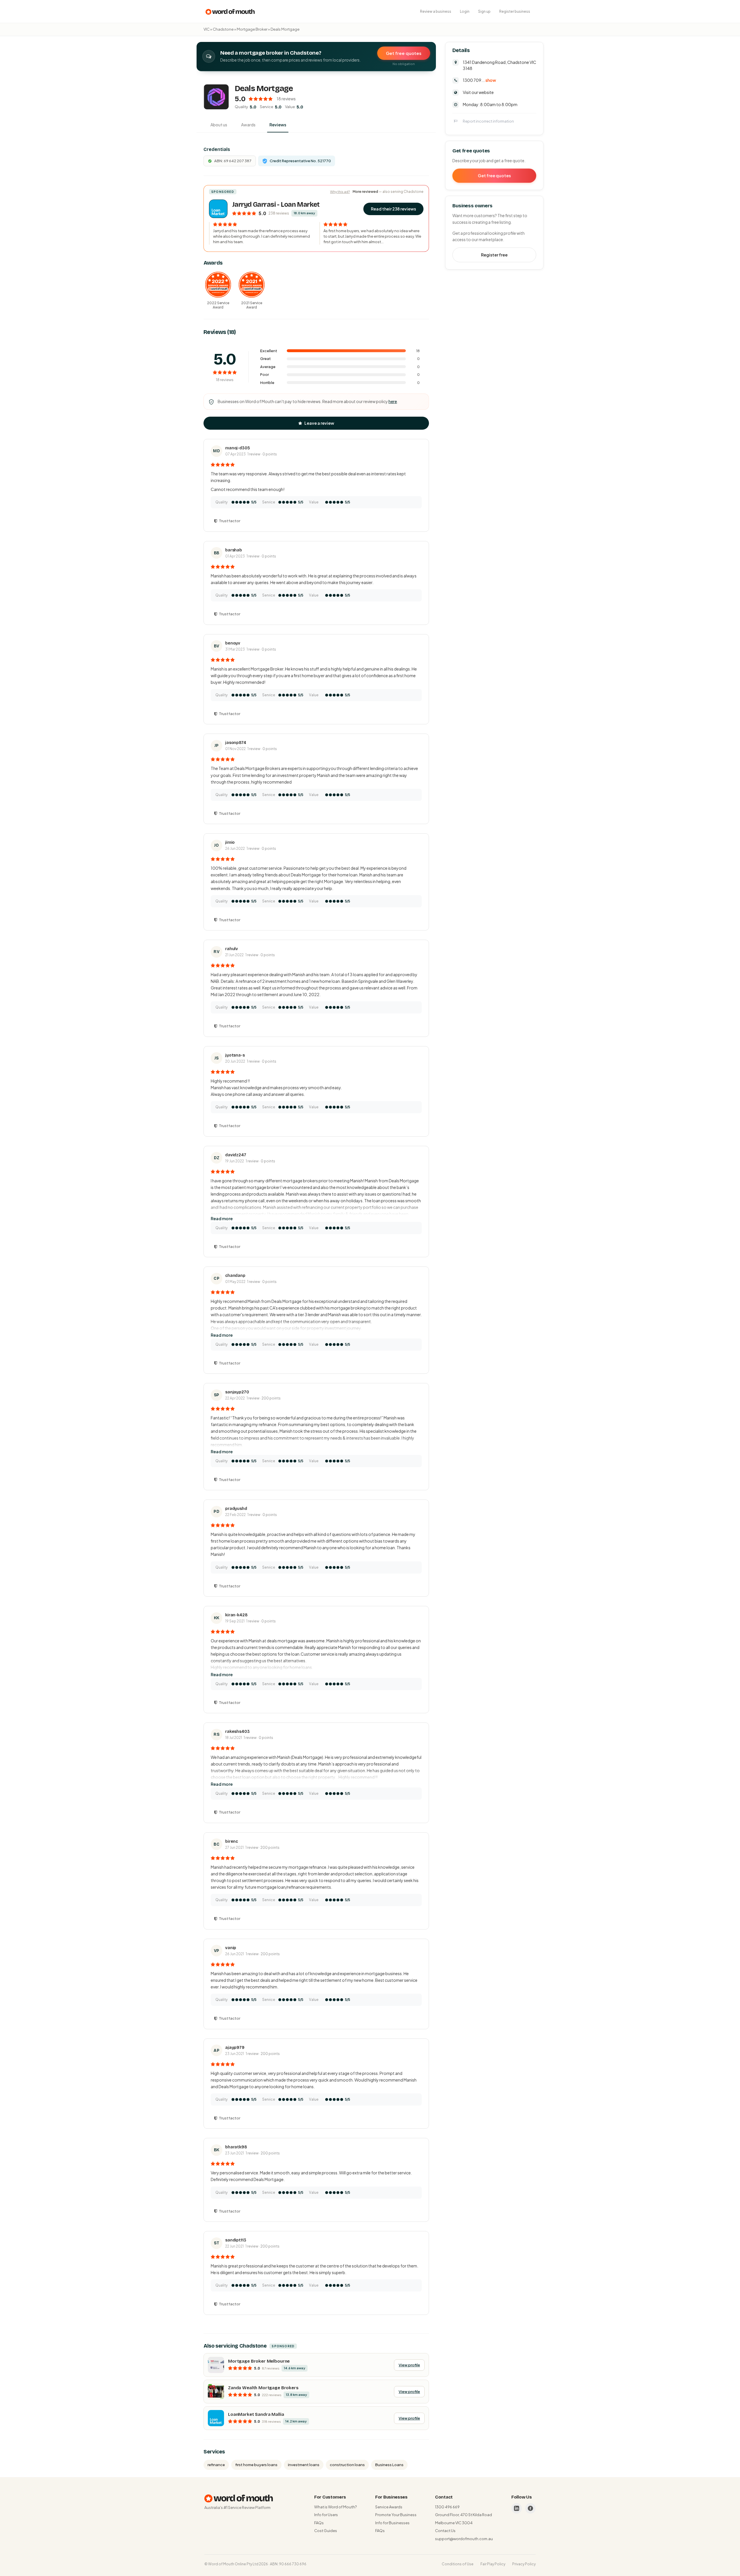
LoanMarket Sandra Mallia (256, 2414)
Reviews (278, 125)
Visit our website (478, 92)
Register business (515, 11)
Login (465, 11)
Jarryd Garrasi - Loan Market (276, 205)
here (393, 401)
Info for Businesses (392, 2523)
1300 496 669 (447, 2507)
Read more (222, 1218)
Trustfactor (230, 521)
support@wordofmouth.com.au (464, 2539)
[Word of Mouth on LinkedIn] (517, 2508)
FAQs (319, 2523)
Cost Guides (326, 2531)
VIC (207, 29)
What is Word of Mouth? (335, 2507)
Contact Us (445, 2531)
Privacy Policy (524, 2564)
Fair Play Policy (493, 2564)
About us (219, 125)
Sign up (484, 11)
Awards (248, 125)
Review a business (436, 11)
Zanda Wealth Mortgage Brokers (263, 2388)
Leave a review (319, 423)
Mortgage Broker (252, 29)
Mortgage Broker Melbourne (259, 2361)
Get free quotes (404, 53)
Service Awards (389, 2507)
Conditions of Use (458, 2564)
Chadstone (223, 29)
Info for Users (326, 2515)
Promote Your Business (396, 2515)
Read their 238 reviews (393, 209)
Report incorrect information (488, 121)
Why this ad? (340, 192)
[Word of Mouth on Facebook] (530, 2508)
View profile (409, 2365)
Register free (494, 255)
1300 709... (479, 80)
